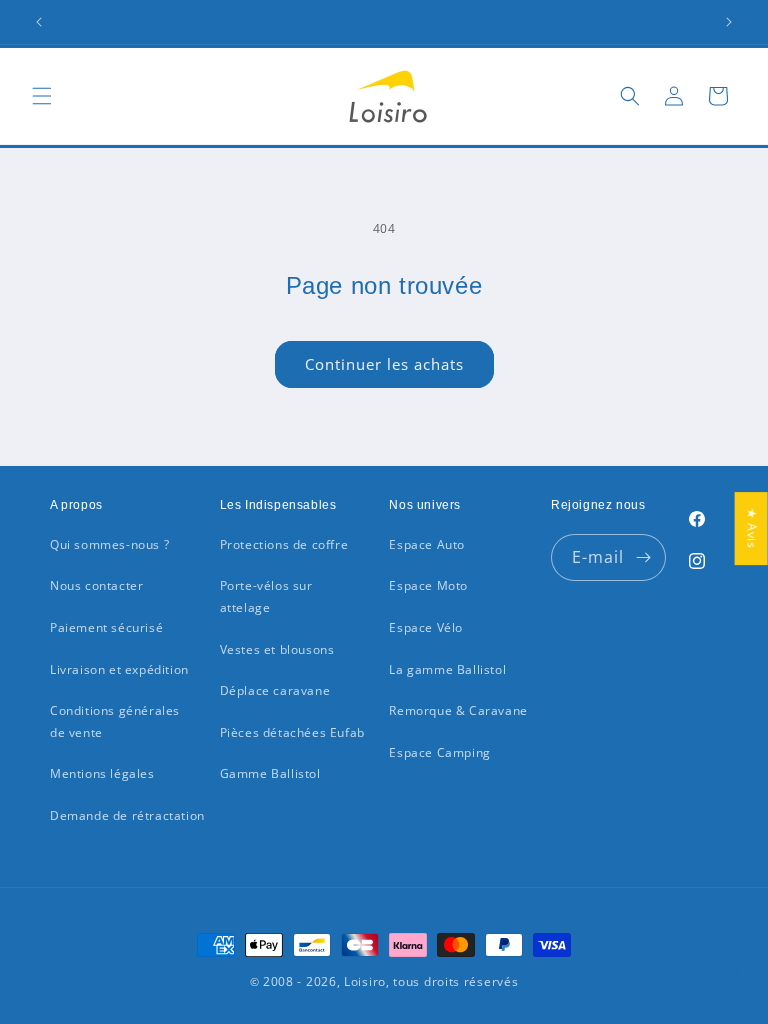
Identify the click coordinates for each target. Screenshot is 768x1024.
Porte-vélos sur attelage (266, 596)
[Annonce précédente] (39, 22)
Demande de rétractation (127, 815)
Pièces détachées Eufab (292, 732)
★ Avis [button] (752, 528)
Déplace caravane (275, 690)
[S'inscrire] (643, 557)
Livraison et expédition (119, 669)
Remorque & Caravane (458, 710)
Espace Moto (428, 585)
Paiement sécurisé (106, 627)
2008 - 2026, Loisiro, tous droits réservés (388, 981)
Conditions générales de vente (115, 721)
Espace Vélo (426, 627)
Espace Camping (439, 752)
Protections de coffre (284, 544)
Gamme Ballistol (270, 773)
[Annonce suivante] (729, 22)
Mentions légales (102, 773)
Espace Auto (427, 544)
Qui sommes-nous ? (109, 544)
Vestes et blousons (277, 649)
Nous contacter (96, 585)
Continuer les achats (384, 364)
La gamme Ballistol (447, 669)
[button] (42, 96)
